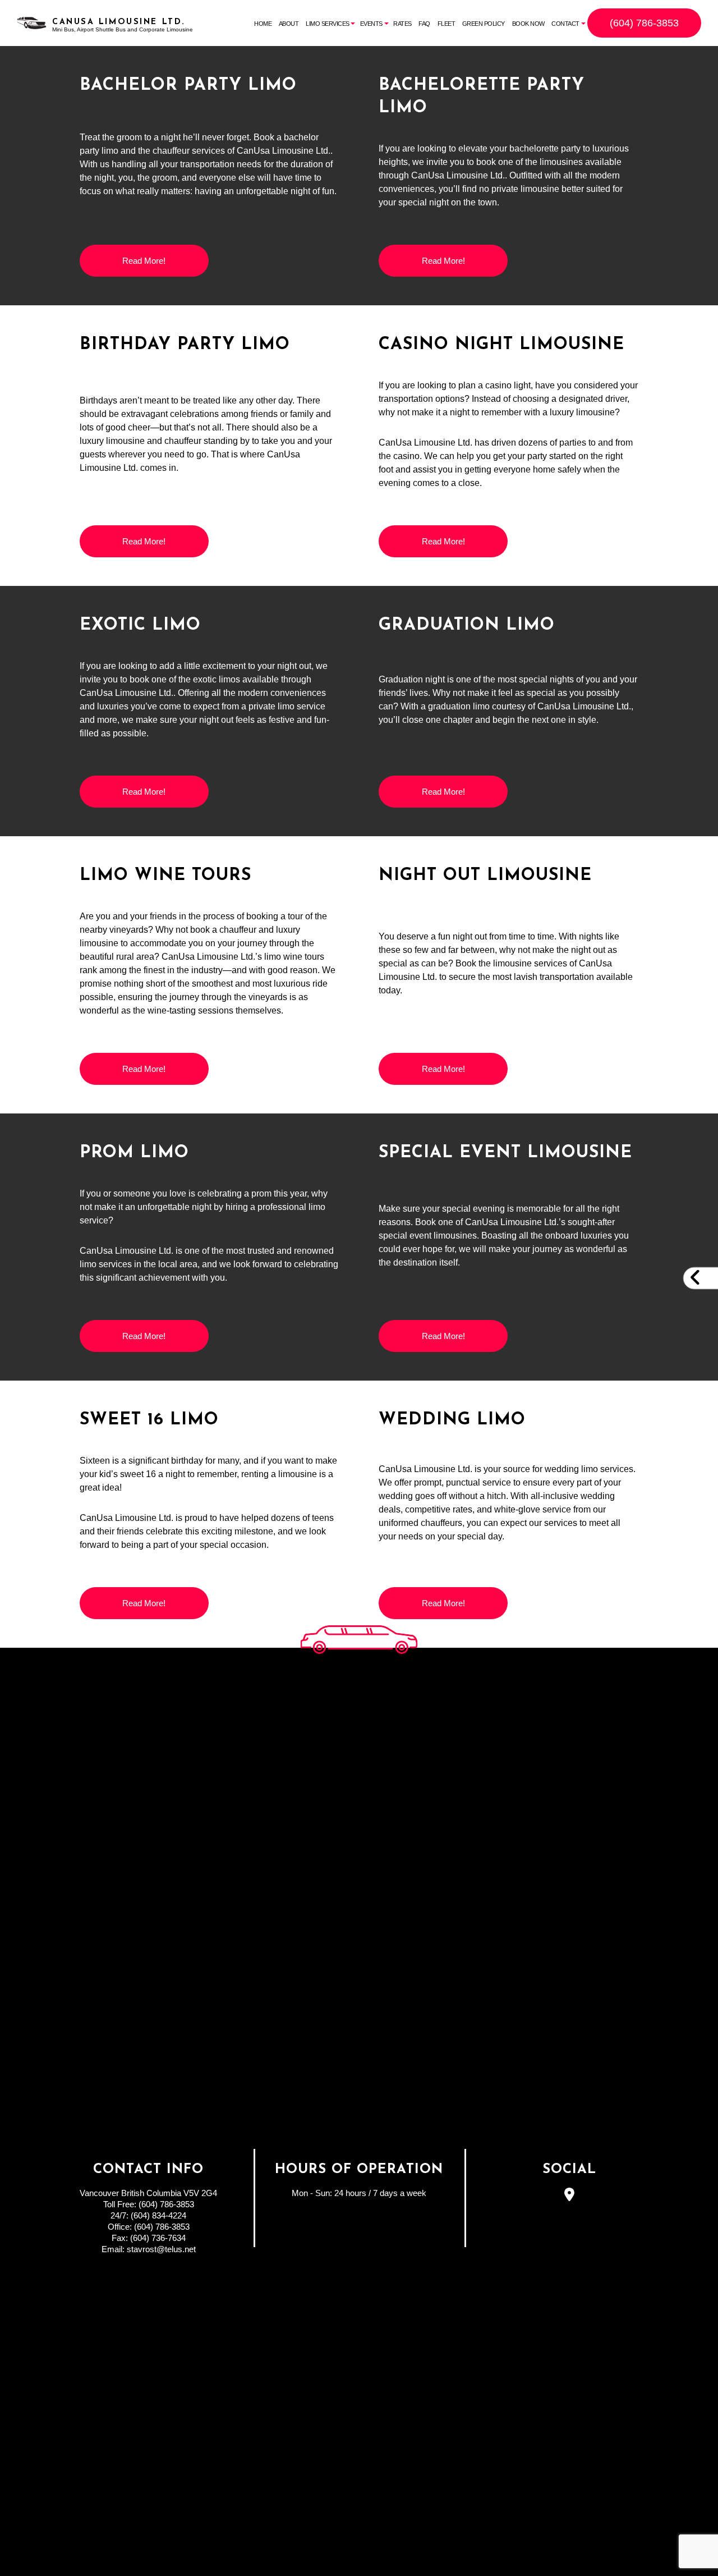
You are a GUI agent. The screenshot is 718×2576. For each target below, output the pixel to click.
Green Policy (484, 24)
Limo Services (328, 24)
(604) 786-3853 (644, 23)
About (289, 24)
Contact (565, 24)
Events (371, 24)
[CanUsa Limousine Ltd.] (32, 22)
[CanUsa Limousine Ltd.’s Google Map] (570, 2196)
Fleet (447, 24)
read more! (144, 261)
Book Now (528, 24)
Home (263, 24)
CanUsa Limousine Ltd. (119, 22)
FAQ (424, 24)
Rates (402, 24)
